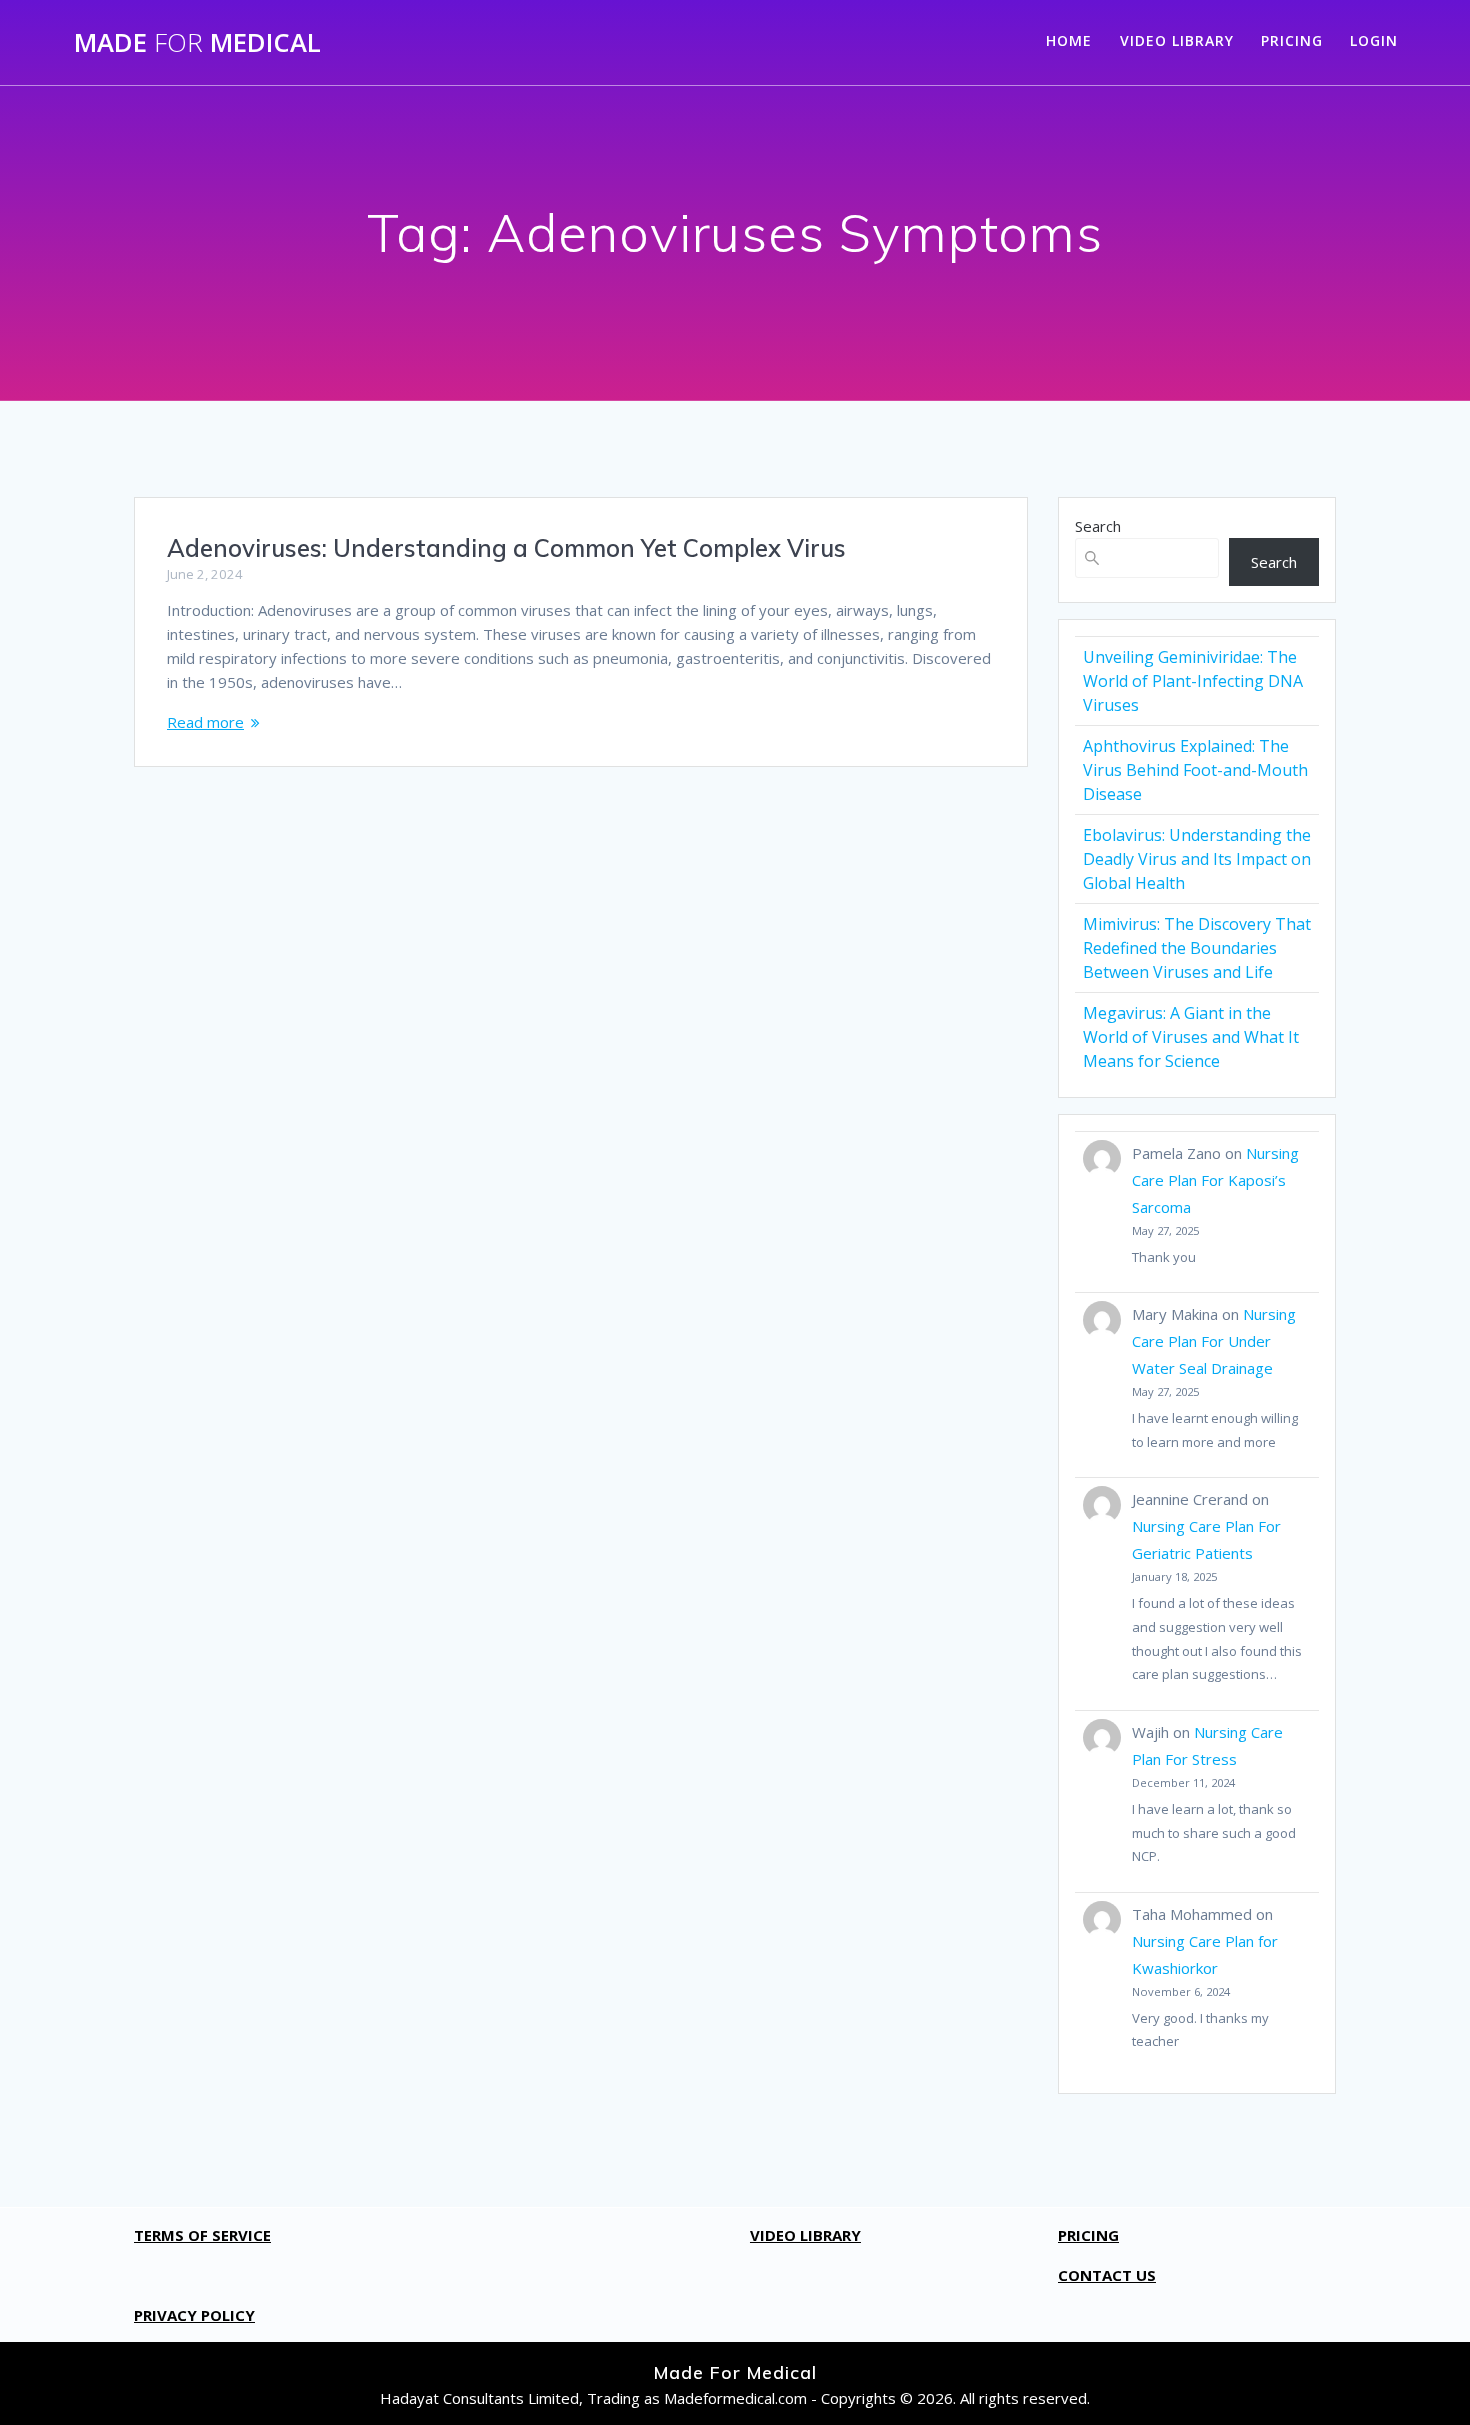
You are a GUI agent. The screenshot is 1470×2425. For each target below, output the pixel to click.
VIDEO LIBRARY (1177, 40)
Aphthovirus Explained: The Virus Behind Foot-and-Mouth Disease (1195, 770)
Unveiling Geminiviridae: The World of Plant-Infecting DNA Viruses (1193, 681)
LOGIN (1374, 40)
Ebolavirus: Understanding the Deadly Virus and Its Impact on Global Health (1197, 859)
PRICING (1292, 40)
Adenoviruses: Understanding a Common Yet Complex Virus (506, 548)
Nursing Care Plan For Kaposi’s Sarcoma (1215, 1180)
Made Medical (197, 43)
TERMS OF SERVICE (202, 2235)
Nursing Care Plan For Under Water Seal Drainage (1214, 1341)
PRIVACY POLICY (194, 2315)
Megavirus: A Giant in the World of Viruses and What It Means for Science (1191, 1037)
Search (1098, 526)
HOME (1069, 40)
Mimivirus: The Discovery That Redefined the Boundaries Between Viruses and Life (1197, 948)
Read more (205, 722)
